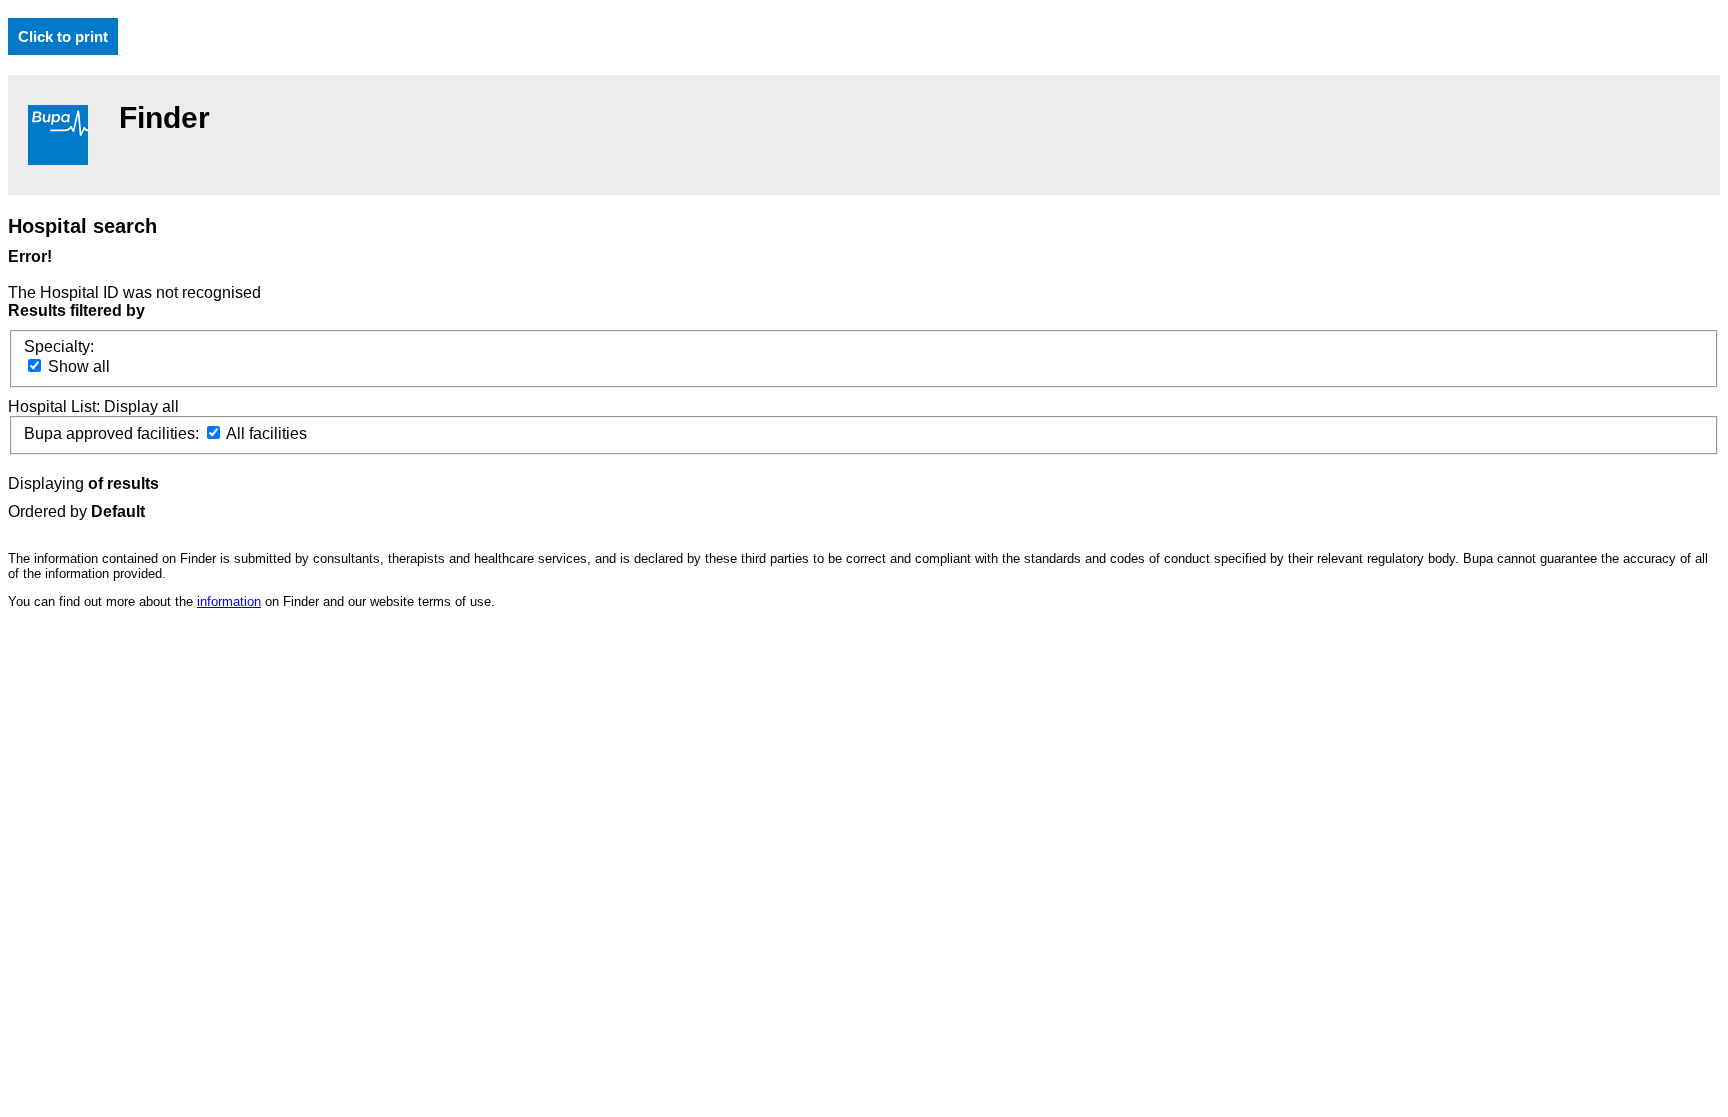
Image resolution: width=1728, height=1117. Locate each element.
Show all (77, 366)
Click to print (63, 36)
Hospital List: (56, 406)
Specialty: (59, 346)
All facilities (265, 433)
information (229, 601)
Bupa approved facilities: (113, 433)
